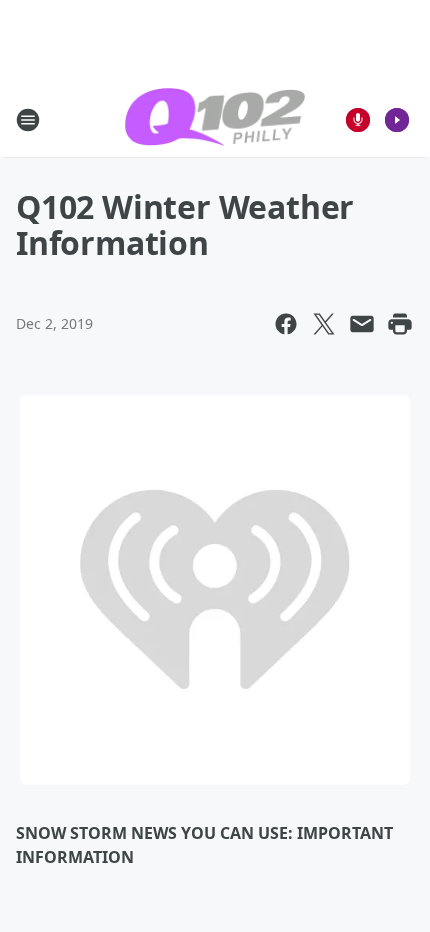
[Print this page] (400, 324)
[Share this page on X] (324, 324)
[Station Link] (215, 119)
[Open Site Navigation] (28, 120)
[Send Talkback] (358, 120)
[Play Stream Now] (397, 120)
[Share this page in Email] (362, 324)
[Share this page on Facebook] (286, 324)
